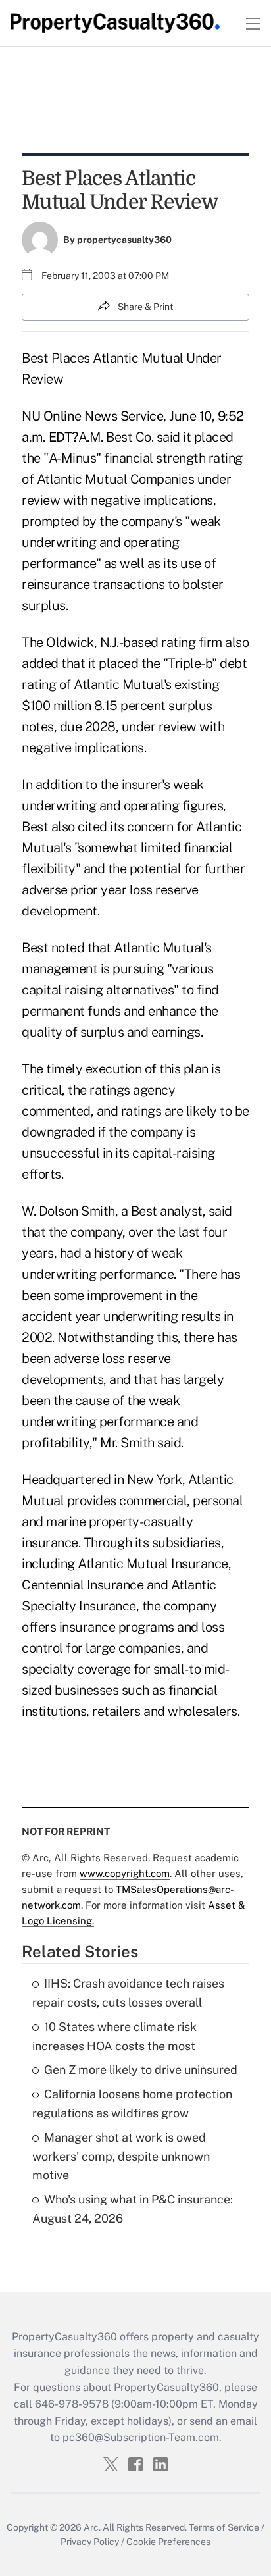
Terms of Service (224, 2527)
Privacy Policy (90, 2542)
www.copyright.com (125, 1873)
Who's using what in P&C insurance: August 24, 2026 (133, 2209)
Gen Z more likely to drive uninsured (141, 2070)
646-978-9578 (72, 2404)
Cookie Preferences (168, 2542)
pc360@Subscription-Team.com (141, 2437)
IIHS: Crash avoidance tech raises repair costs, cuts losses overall (128, 1993)
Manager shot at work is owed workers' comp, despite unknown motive (121, 2156)
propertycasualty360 (124, 240)
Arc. (92, 2527)
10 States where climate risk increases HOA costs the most (114, 2036)
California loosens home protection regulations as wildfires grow (132, 2103)
